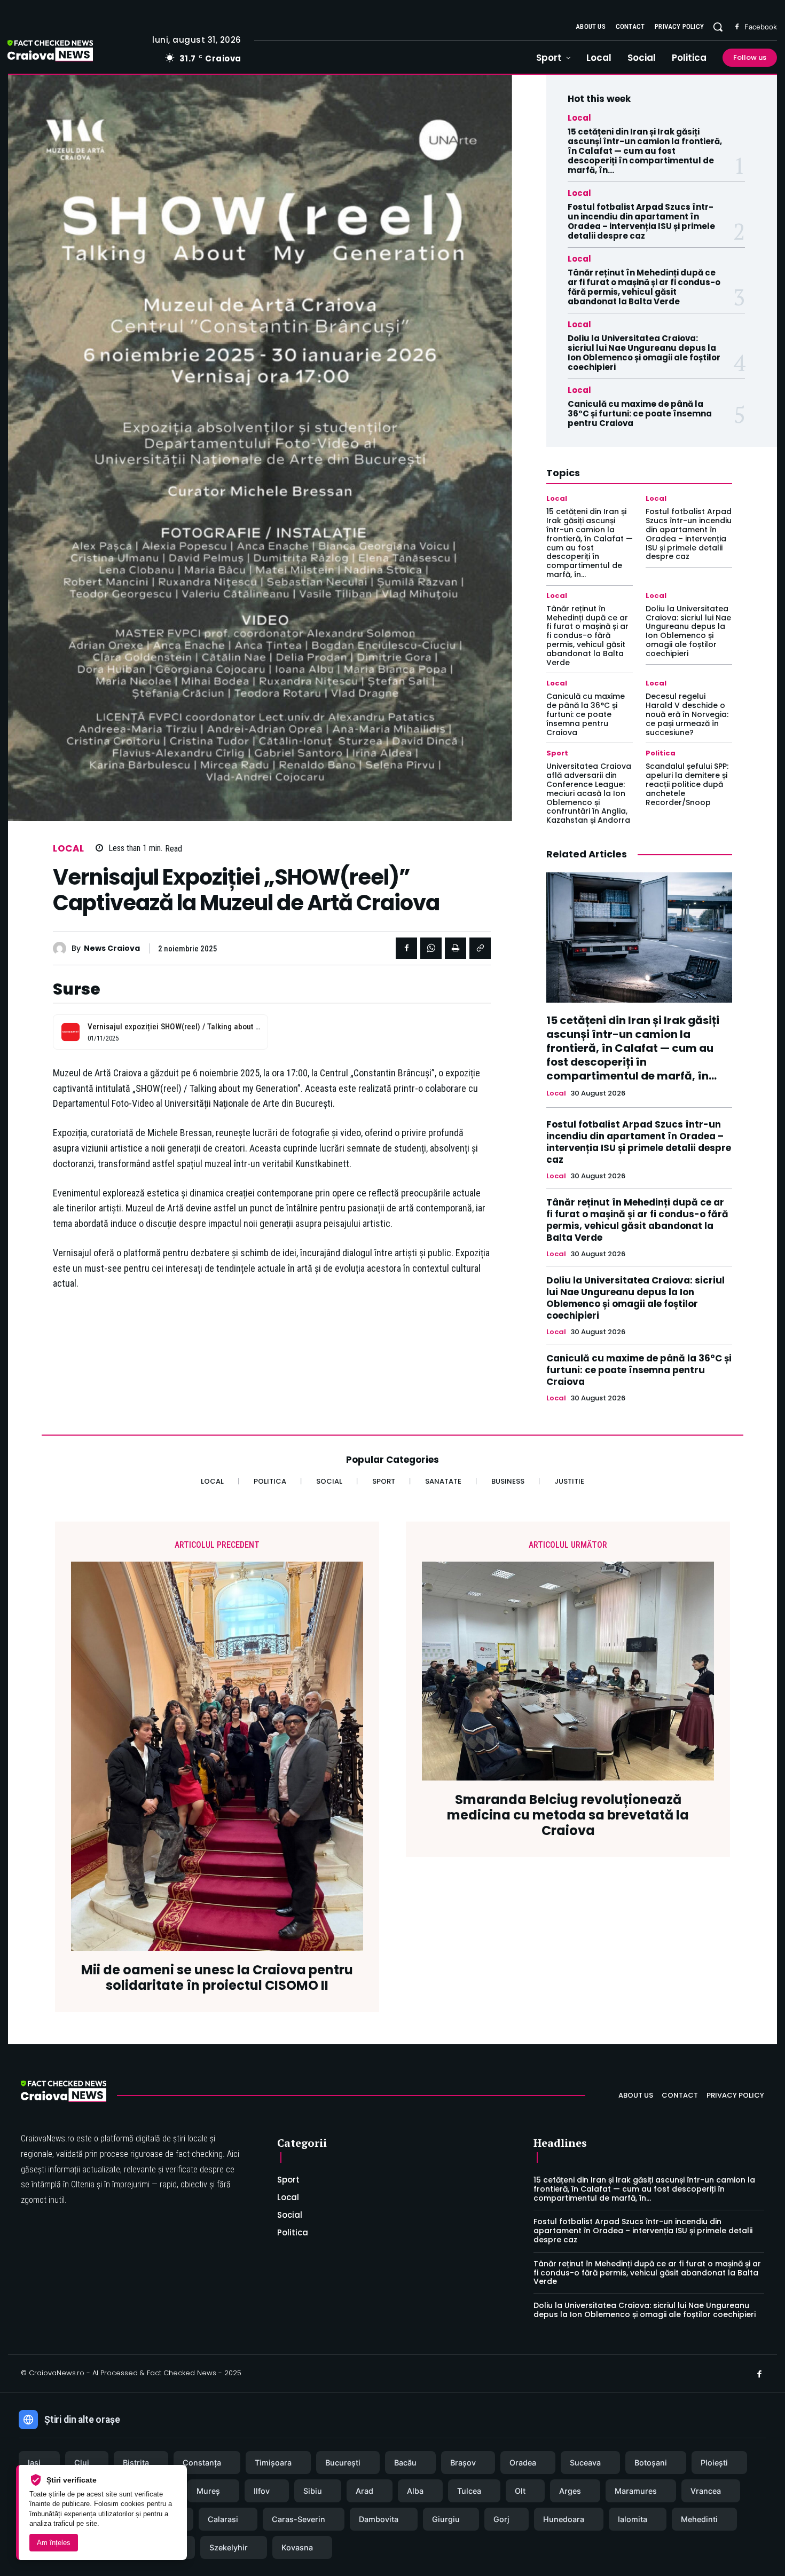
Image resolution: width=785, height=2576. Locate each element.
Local (69, 849)
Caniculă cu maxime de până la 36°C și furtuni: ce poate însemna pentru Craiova (640, 413)
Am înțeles (54, 2543)
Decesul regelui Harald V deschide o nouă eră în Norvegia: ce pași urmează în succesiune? (687, 714)
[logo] (66, 52)
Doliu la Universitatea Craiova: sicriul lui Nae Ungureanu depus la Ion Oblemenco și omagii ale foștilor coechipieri (644, 353)
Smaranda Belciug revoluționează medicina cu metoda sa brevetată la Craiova (568, 1815)
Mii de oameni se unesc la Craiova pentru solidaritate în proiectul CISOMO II (217, 1978)
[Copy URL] (480, 948)
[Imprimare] (456, 948)
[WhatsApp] (431, 948)
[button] (718, 27)
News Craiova (112, 948)
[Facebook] (737, 27)
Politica (661, 753)
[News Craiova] (62, 948)
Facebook (761, 27)
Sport (557, 753)
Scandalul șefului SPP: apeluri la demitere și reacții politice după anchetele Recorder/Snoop (687, 784)
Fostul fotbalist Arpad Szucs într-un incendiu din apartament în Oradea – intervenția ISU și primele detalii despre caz (641, 221)
